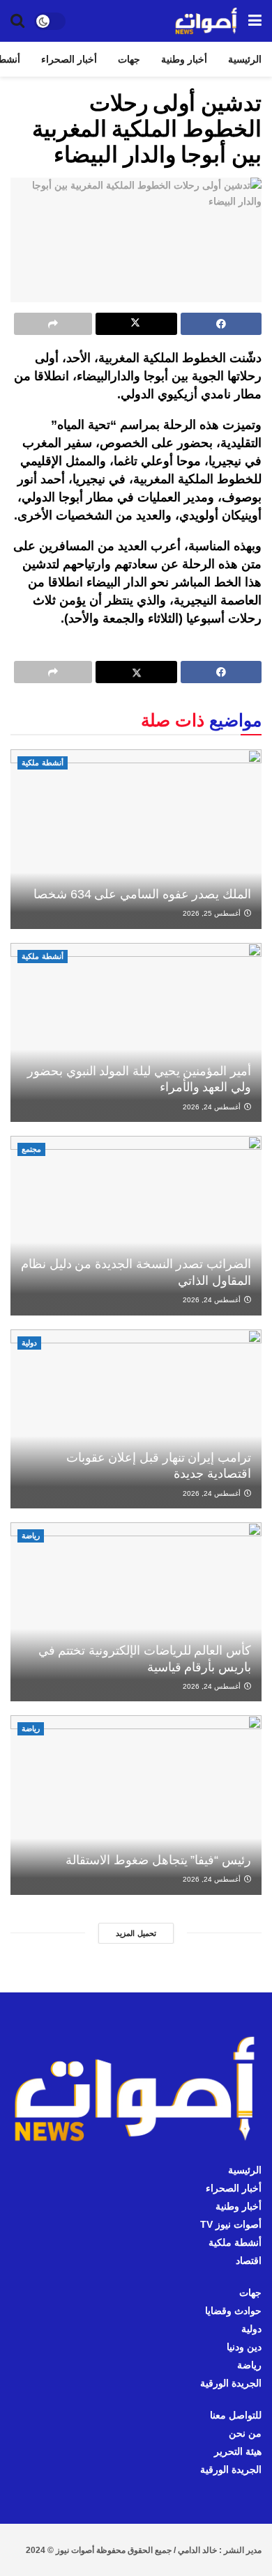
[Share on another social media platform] (53, 324)
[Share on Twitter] (136, 324)
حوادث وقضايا (233, 2311)
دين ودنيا (244, 2347)
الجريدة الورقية (231, 2383)
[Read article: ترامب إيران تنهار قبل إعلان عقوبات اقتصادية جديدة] (136, 1419)
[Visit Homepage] (206, 21)
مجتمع (31, 1149)
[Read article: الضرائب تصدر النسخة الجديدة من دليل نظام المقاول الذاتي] (136, 1225)
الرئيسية (245, 59)
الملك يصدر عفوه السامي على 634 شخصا (142, 894)
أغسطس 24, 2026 (213, 1107)
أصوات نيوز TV (231, 2224)
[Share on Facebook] (221, 324)
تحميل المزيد (136, 1933)
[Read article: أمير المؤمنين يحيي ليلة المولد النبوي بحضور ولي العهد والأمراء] (136, 1032)
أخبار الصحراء (69, 59)
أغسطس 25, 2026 (213, 913)
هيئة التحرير (238, 2451)
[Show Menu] (255, 21)
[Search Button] (17, 21)
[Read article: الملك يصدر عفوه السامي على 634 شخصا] (136, 839)
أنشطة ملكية (43, 763)
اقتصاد (249, 2261)
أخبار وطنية (184, 59)
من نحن (245, 2433)
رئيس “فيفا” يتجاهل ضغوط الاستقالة (158, 1860)
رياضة (31, 1536)
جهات (129, 59)
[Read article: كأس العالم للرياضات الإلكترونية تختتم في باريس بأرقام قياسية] (136, 1612)
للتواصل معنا (236, 2415)
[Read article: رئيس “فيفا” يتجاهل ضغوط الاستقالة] (136, 1805)
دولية (29, 1343)
